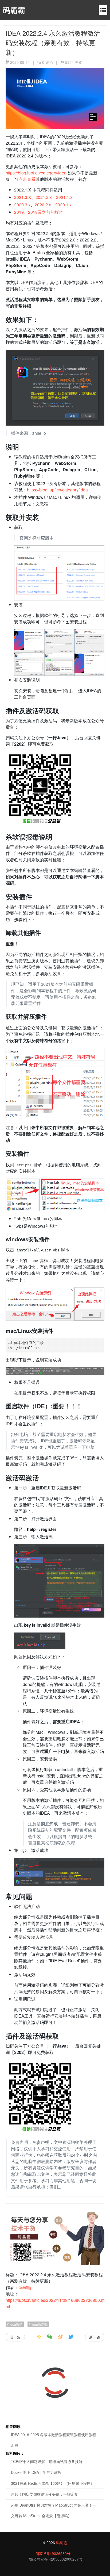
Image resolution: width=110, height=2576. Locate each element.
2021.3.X (23, 197)
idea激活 (16, 2324)
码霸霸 (14, 10)
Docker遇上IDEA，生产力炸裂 (36, 2472)
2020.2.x (43, 205)
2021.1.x (64, 197)
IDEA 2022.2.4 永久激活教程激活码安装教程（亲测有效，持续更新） (53, 42)
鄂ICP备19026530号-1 (55, 2553)
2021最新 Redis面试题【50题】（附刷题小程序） (53, 2483)
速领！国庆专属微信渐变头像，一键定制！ (46, 2494)
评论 (48, 62)
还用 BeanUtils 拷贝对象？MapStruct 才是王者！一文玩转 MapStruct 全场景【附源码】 (54, 2510)
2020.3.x (22, 205)
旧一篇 (15, 2337)
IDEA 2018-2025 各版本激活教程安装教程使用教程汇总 (54, 2440)
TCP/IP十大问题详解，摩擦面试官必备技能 (47, 2461)
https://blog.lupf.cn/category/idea (36, 173)
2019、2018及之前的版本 (39, 212)
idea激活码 (39, 2324)
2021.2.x (44, 197)
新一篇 (95, 2337)
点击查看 (27, 179)
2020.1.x (63, 205)
